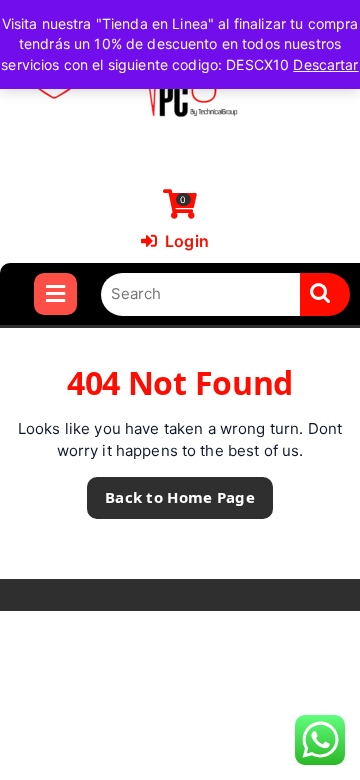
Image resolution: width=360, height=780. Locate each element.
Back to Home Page (171, 492)
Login (175, 240)
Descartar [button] (325, 64)
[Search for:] (200, 294)
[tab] (55, 294)
